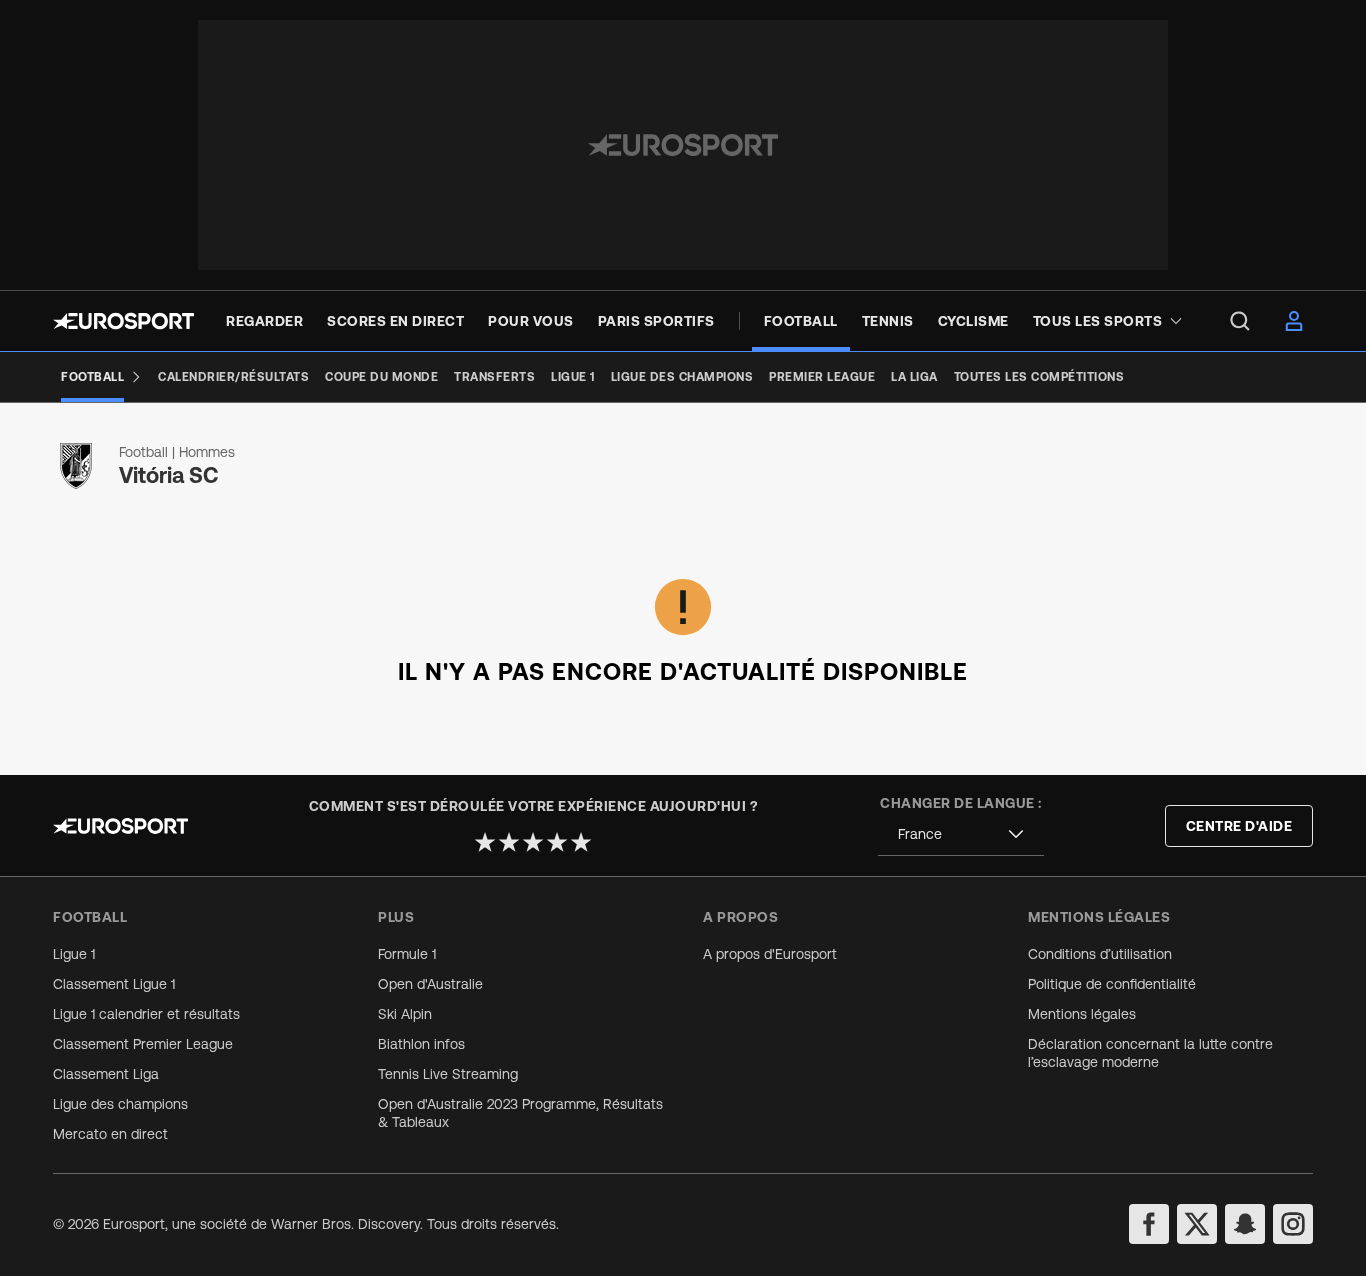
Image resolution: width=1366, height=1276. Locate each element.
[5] (581, 842)
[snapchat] (1245, 1224)
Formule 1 (407, 954)
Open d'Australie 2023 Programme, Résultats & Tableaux (520, 1113)
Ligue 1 (74, 954)
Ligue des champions (120, 1104)
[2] (509, 842)
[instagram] (1293, 1224)
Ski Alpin (405, 1014)
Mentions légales (1082, 1014)
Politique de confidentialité (1112, 984)
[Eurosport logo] (123, 321)
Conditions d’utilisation (1100, 954)
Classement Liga (106, 1074)
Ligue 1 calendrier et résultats (146, 1014)
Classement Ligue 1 (114, 984)
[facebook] (1149, 1224)
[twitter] (1197, 1224)
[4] (557, 842)
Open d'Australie (430, 984)
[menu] (1240, 321)
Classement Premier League (143, 1044)
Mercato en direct (110, 1134)
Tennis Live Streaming (448, 1074)
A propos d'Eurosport (770, 954)
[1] (485, 842)
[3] (533, 842)
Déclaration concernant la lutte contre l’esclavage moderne (1150, 1053)
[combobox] (961, 834)
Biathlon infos (421, 1044)
